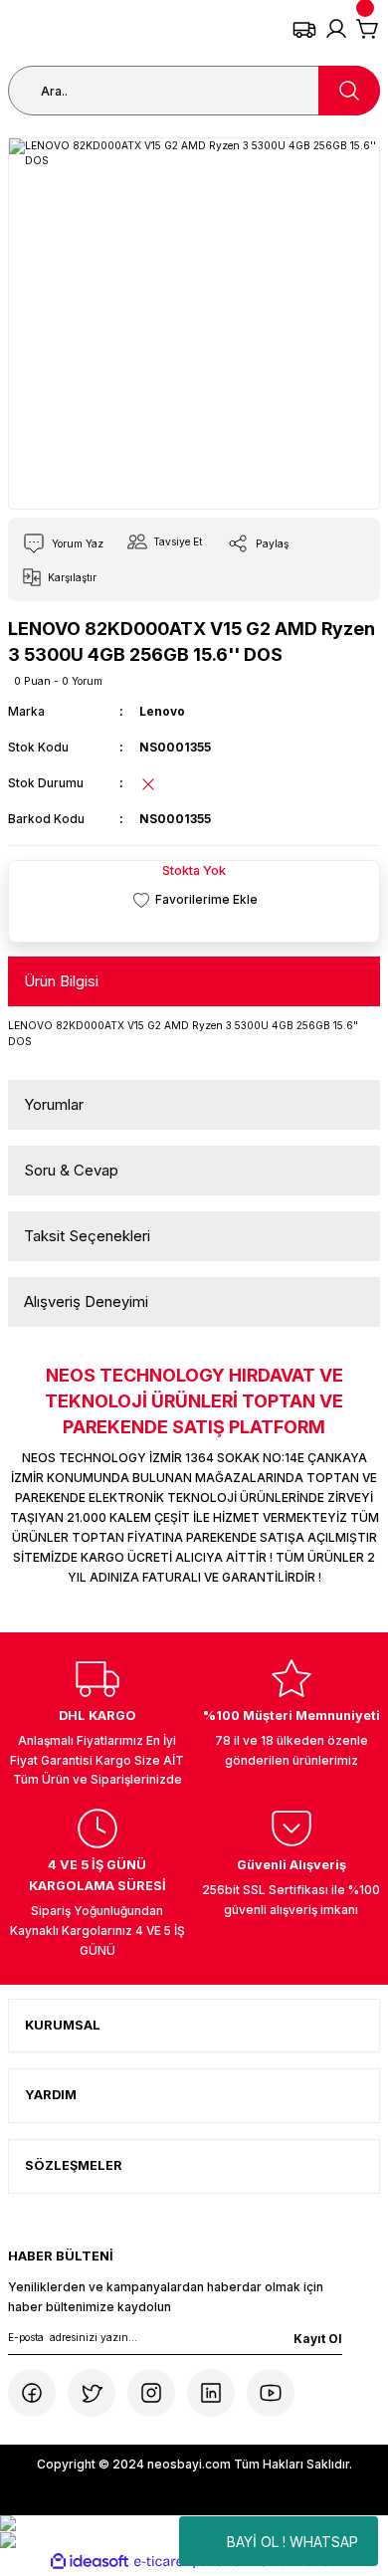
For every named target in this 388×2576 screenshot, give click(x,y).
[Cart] (368, 29)
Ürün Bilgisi (61, 981)
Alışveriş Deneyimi (86, 1301)
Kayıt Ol (318, 2339)
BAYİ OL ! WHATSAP (292, 2542)
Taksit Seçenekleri (87, 1236)
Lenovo (162, 711)
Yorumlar (54, 1104)
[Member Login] (336, 29)
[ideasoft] (90, 2562)
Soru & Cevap (71, 1170)
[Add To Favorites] (194, 900)
